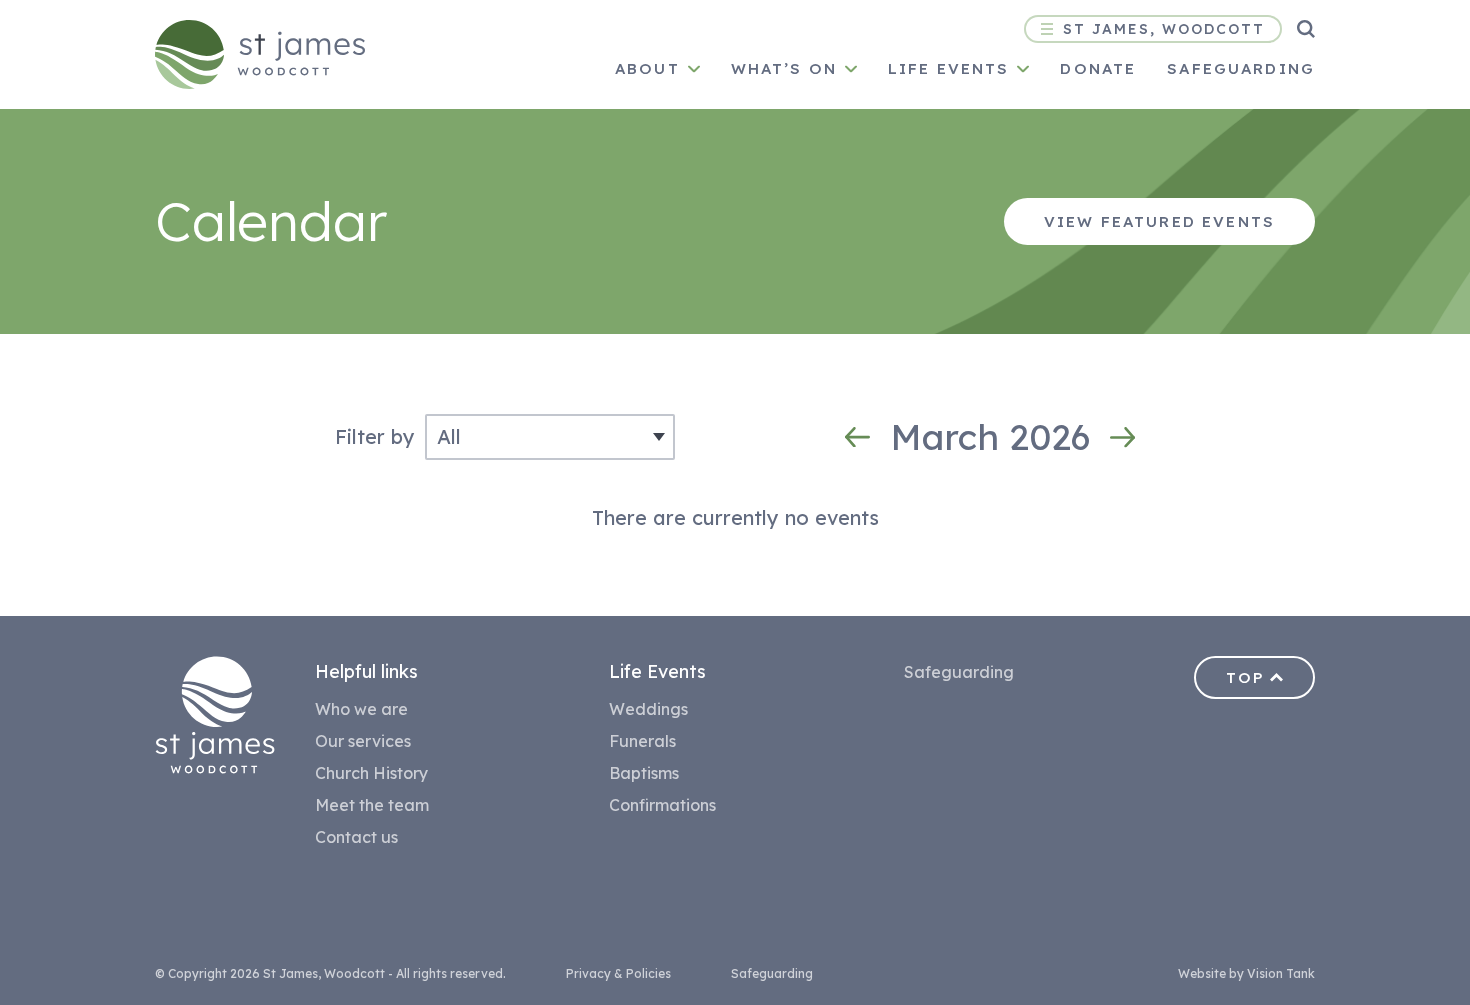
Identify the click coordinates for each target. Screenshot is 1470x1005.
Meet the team (372, 805)
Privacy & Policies (618, 973)
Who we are (361, 709)
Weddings (648, 709)
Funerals (642, 741)
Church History (371, 773)
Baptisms (644, 773)
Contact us (356, 837)
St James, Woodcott (1164, 29)
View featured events (1159, 221)
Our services (363, 741)
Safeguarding (1241, 68)
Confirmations (662, 805)
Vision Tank (1281, 973)
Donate (1098, 68)
